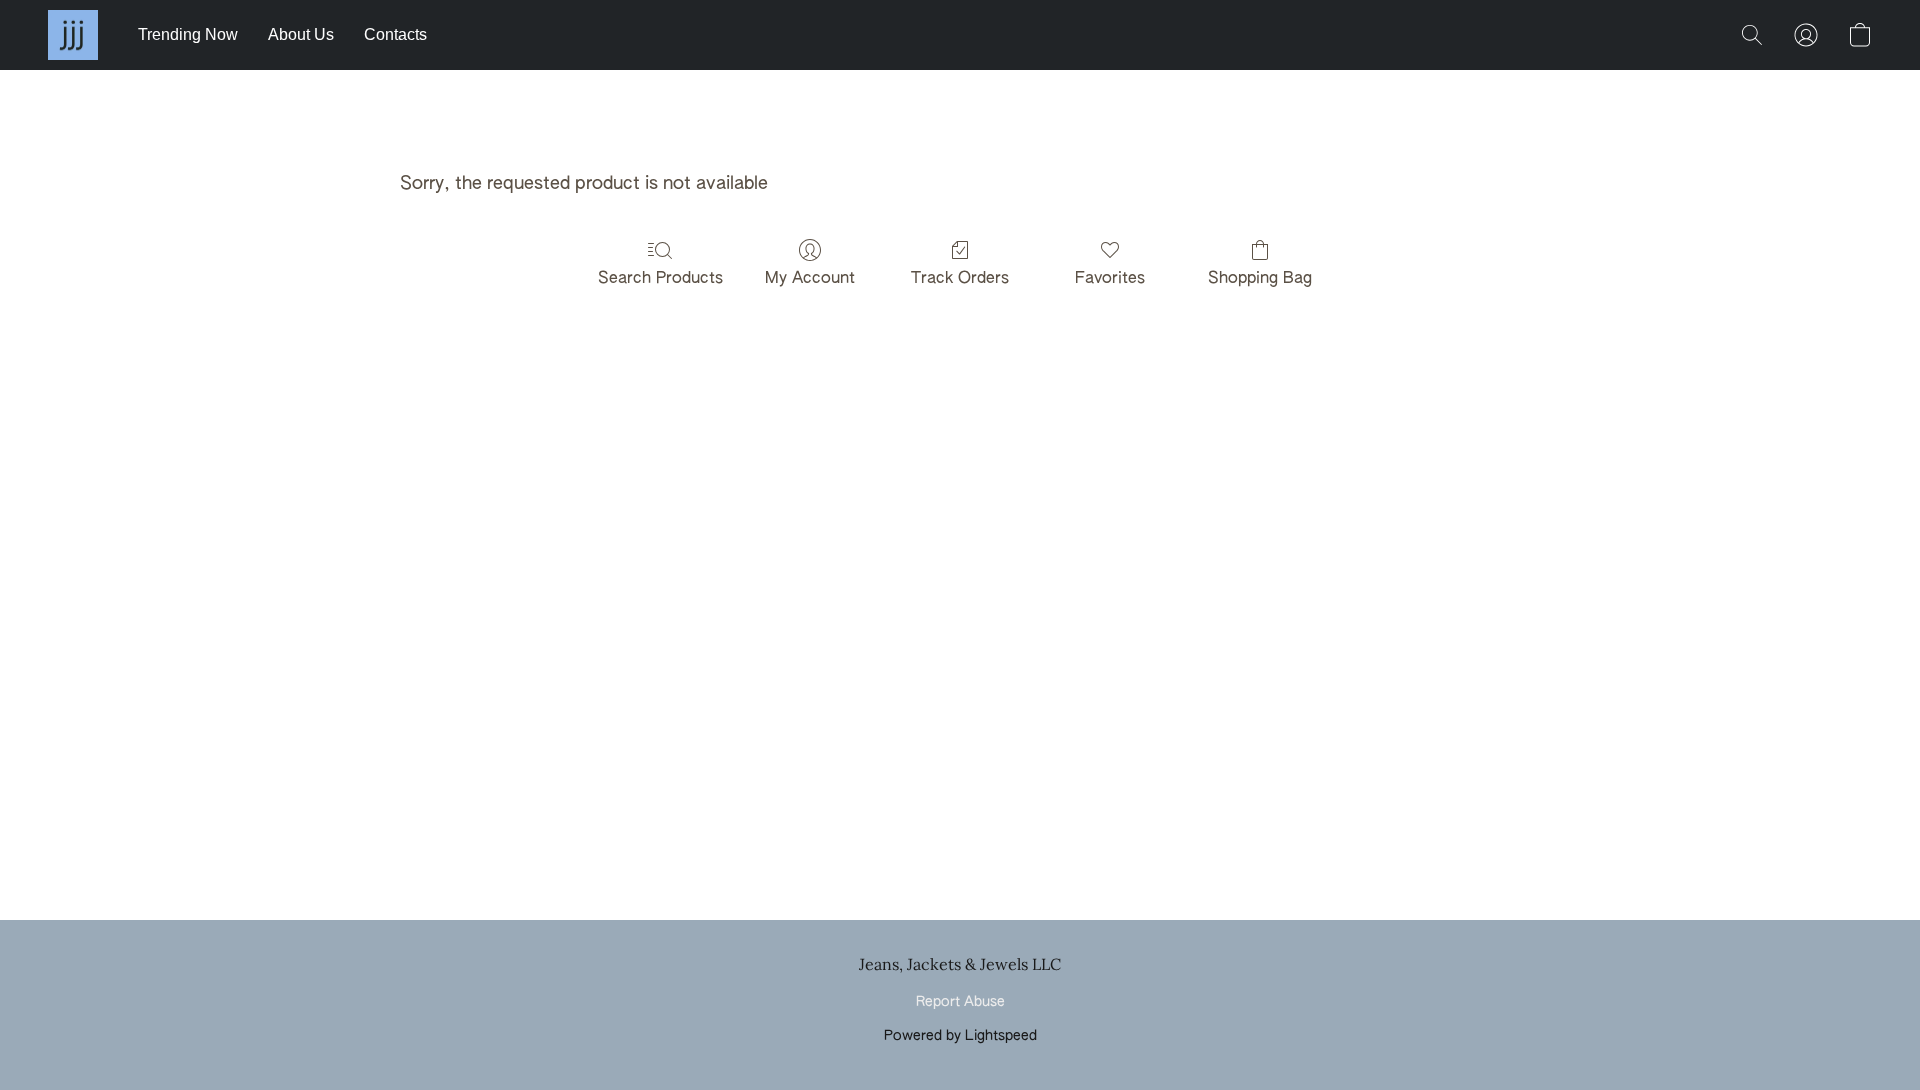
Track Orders (960, 279)
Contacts (395, 34)
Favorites (1110, 279)
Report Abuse (960, 1002)
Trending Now (188, 34)
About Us (301, 34)
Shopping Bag (1260, 279)
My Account (810, 279)
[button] (73, 35)
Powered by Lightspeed (960, 1036)
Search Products (660, 279)
